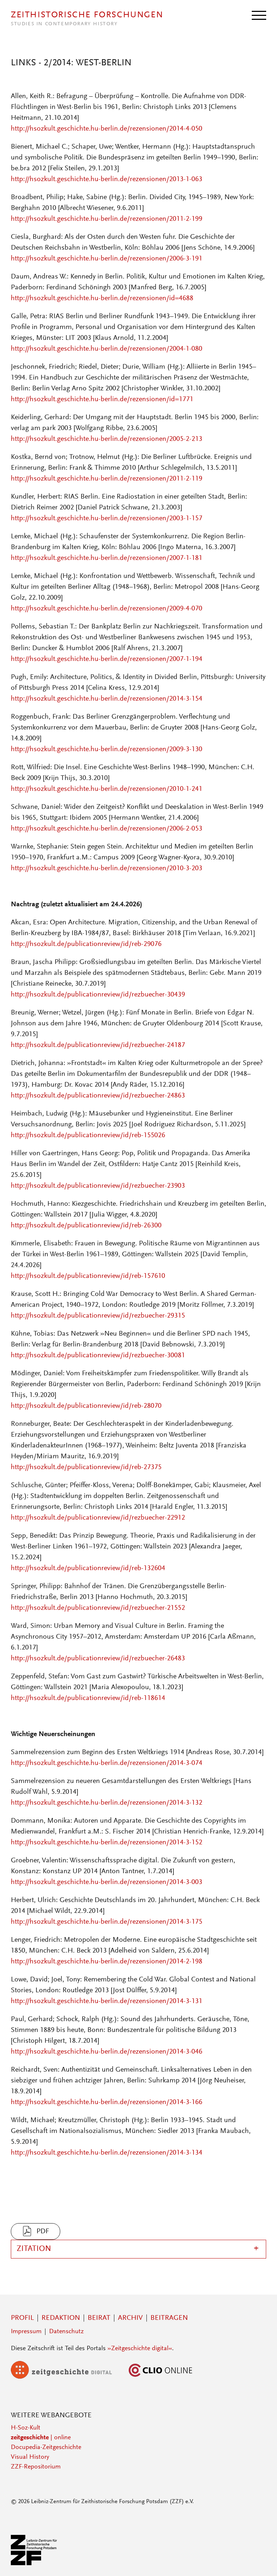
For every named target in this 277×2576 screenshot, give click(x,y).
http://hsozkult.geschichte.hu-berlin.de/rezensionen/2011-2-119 (107, 479)
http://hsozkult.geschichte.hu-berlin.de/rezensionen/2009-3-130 (107, 749)
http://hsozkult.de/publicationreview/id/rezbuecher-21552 (98, 1608)
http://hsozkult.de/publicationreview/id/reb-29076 (86, 944)
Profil (22, 2318)
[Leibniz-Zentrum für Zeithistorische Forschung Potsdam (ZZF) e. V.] (34, 2564)
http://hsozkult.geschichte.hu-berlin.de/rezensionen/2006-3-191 (107, 259)
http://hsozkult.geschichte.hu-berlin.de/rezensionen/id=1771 (102, 399)
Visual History (30, 2457)
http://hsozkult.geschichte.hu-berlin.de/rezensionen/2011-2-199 (107, 219)
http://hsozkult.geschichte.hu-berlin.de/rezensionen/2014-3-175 (107, 1922)
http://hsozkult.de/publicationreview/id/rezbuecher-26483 (98, 1659)
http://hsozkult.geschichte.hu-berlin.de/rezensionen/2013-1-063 (107, 179)
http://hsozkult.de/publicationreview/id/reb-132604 (88, 1568)
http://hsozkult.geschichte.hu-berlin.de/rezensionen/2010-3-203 (107, 868)
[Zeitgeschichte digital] (67, 2377)
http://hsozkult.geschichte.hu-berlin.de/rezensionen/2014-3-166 (107, 2102)
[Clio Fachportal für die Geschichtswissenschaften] (161, 2377)
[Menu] (259, 15)
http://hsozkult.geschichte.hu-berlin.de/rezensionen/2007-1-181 (107, 558)
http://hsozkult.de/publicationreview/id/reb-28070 (86, 1406)
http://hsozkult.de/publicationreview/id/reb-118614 (88, 1698)
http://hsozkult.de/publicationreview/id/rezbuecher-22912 (98, 1518)
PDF (43, 2231)
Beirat (99, 2318)
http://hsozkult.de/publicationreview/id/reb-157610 (88, 1276)
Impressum (26, 2332)
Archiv (130, 2318)
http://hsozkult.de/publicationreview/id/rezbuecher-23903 (98, 1186)
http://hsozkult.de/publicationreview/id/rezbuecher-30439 (98, 995)
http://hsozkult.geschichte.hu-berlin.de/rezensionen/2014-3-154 (107, 699)
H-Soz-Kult (26, 2428)
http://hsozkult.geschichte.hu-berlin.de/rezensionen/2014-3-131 (107, 2001)
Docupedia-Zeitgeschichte (46, 2448)
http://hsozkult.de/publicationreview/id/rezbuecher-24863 (98, 1096)
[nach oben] (262, 2561)
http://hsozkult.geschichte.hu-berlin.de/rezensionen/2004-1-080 (107, 349)
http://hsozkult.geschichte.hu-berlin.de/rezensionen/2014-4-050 (107, 129)
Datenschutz (66, 2332)
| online (41, 2438)
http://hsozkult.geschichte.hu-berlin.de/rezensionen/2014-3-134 (107, 2153)
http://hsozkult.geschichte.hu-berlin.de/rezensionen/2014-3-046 (107, 2052)
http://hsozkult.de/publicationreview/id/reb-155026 (88, 1135)
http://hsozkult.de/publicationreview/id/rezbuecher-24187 (98, 1045)
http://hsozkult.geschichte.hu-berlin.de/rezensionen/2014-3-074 (107, 1763)
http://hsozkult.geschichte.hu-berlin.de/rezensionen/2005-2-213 (107, 439)
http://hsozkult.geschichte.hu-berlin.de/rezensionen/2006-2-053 (107, 829)
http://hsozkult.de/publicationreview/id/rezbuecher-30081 (98, 1355)
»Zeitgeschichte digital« (140, 2349)
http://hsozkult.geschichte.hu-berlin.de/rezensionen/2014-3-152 (107, 1843)
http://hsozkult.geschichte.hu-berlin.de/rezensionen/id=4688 (102, 298)
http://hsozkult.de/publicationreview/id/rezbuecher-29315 (98, 1316)
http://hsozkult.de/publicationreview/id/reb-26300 (86, 1226)
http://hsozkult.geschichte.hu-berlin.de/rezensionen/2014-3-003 (107, 1882)
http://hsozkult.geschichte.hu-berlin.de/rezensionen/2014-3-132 (107, 1803)
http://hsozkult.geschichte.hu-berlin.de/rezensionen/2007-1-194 (107, 659)
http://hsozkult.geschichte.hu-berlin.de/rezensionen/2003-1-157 (107, 518)
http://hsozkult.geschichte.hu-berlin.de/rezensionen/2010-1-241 (107, 789)
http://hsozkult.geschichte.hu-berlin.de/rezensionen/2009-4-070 (107, 609)
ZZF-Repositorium (36, 2467)
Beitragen (169, 2318)
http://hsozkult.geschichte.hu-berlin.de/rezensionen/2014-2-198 (107, 1962)
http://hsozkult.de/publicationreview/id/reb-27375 (86, 1467)
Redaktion (61, 2318)
